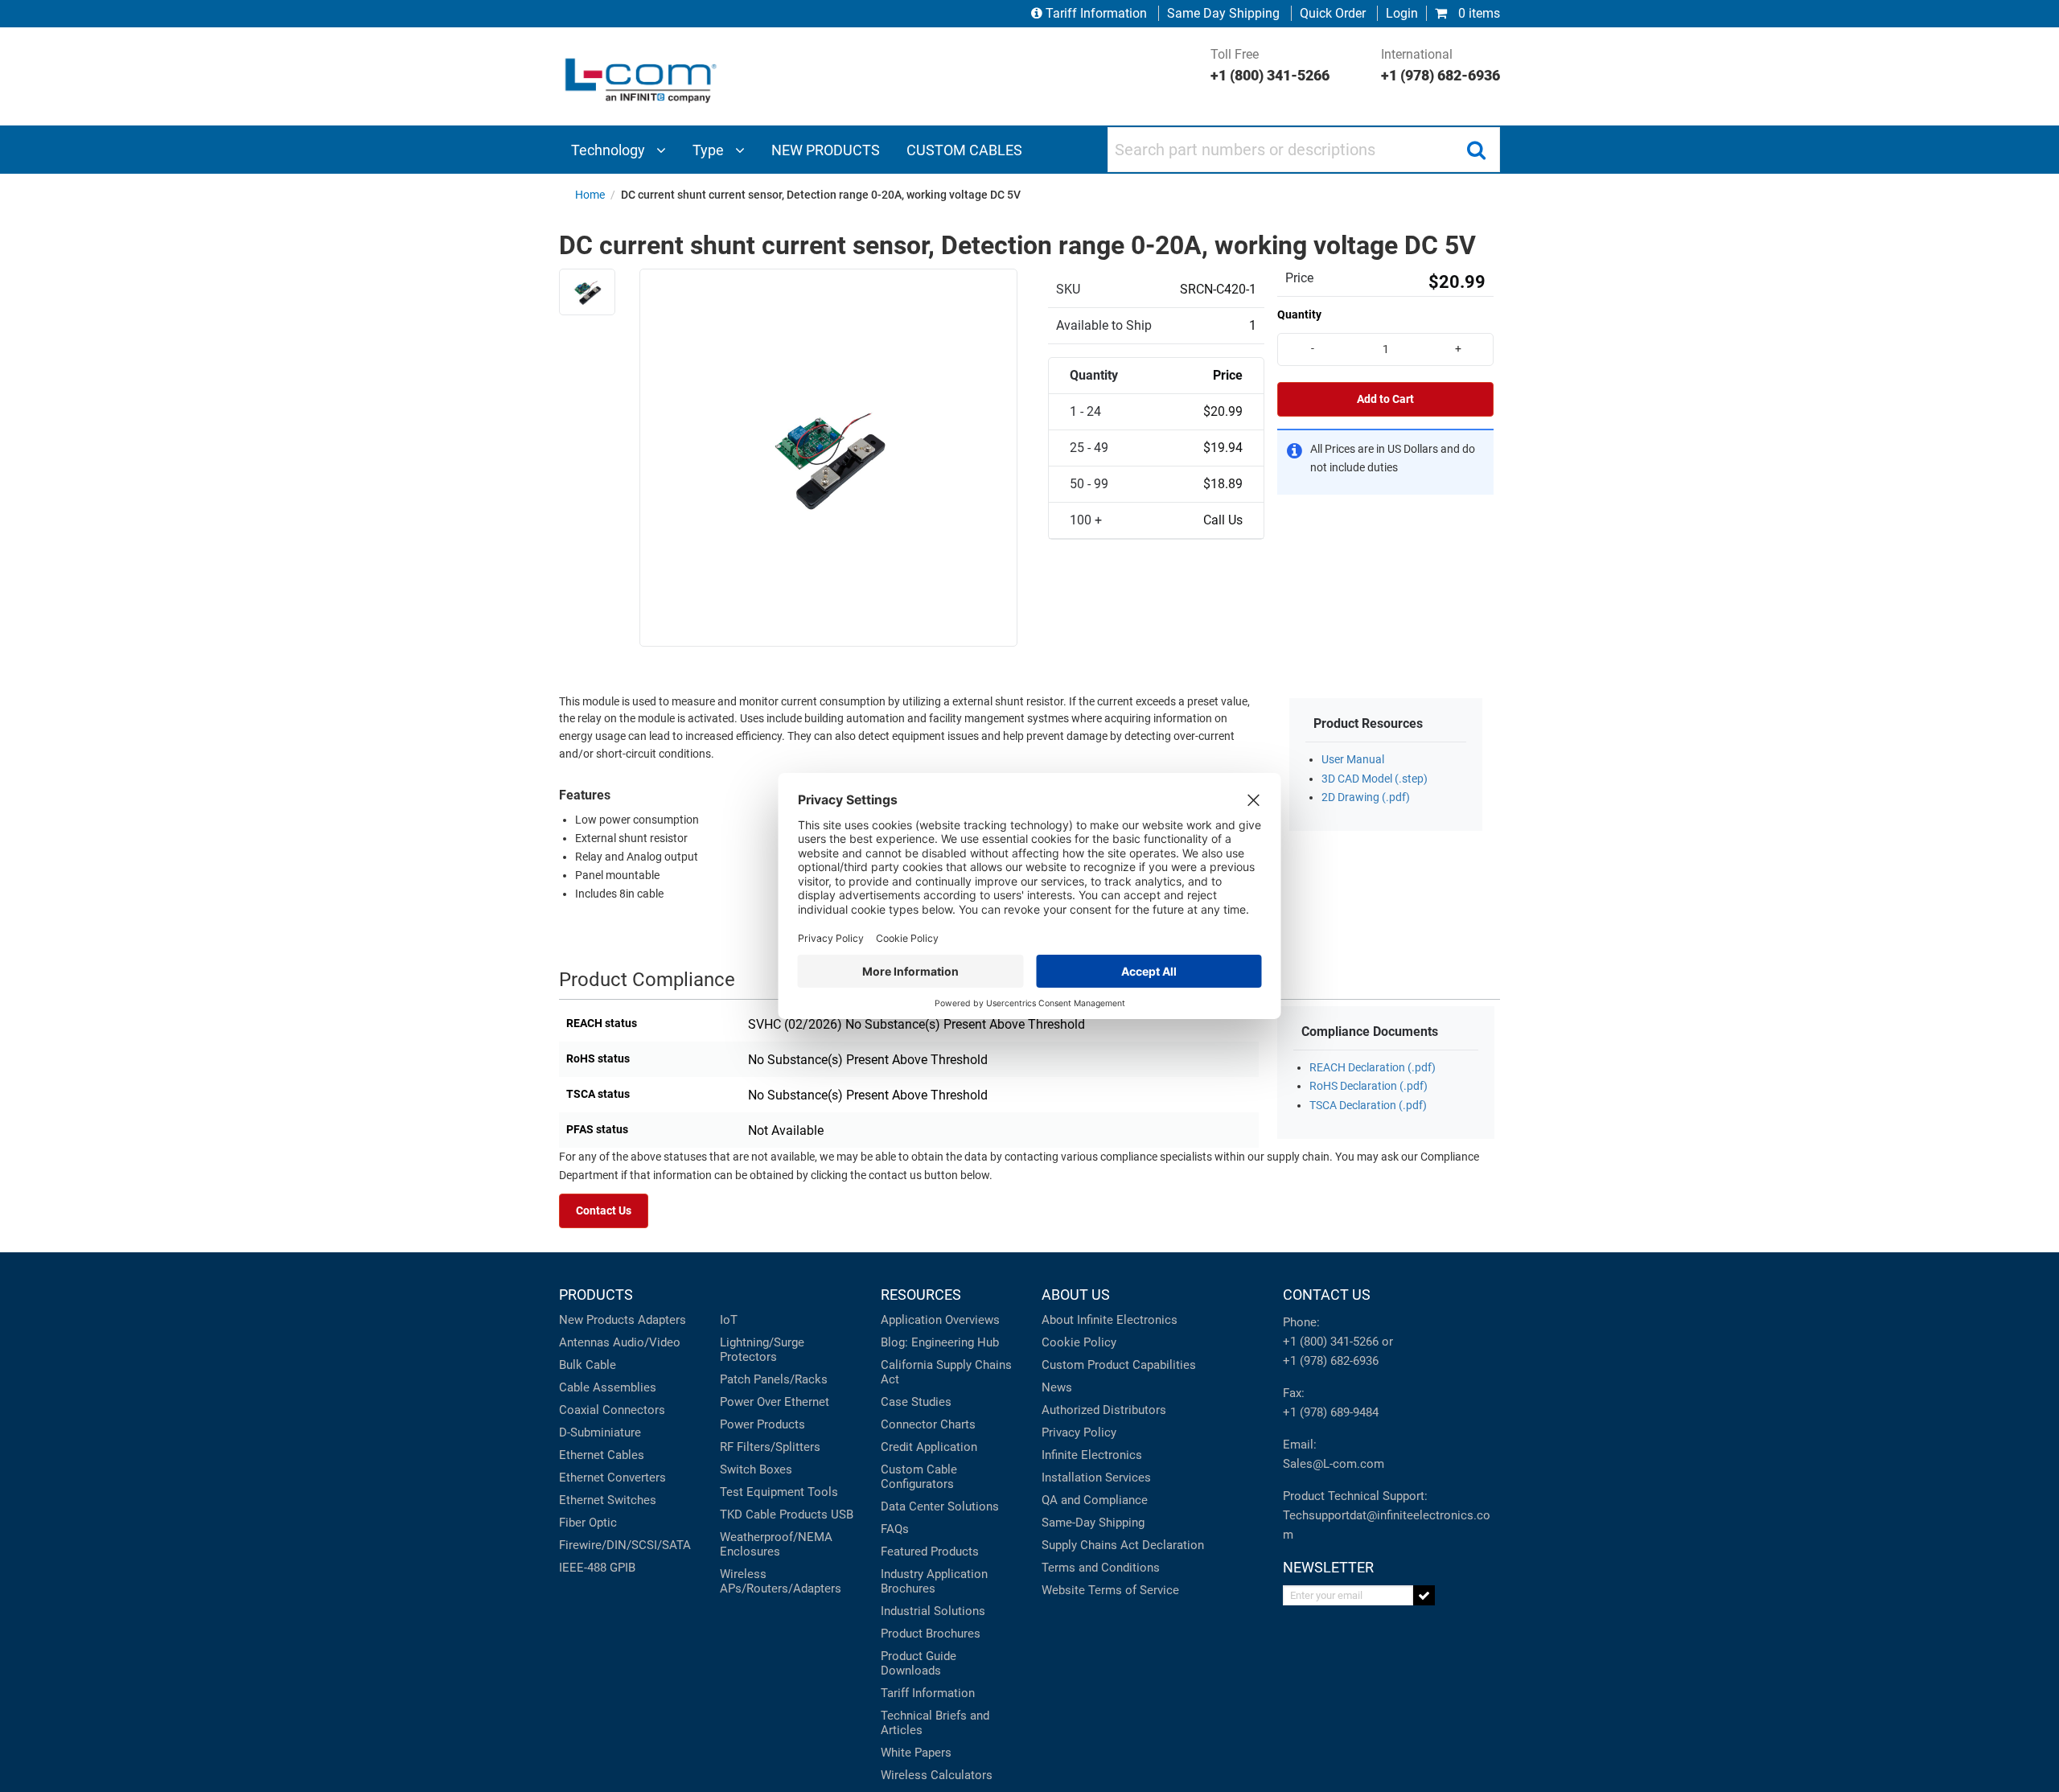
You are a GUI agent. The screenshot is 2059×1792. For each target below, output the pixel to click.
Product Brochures (931, 1634)
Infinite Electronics (1092, 1455)
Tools (823, 1492)
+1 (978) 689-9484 (1331, 1412)
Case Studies (916, 1402)
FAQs (895, 1529)
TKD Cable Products (774, 1515)
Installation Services (1096, 1478)
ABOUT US (1076, 1295)
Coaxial (579, 1410)
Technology (610, 150)
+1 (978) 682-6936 (1331, 1361)
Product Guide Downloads (919, 1663)
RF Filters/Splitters (770, 1447)
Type (710, 150)
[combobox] (1304, 150)
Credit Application (929, 1447)
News (1057, 1387)
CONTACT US (1327, 1295)
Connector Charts (928, 1424)
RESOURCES (921, 1295)
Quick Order (1333, 13)
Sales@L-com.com (1334, 1464)
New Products (597, 1320)
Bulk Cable (588, 1365)
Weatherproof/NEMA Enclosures (776, 1544)
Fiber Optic (588, 1523)
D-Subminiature (600, 1432)
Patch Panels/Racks (774, 1379)
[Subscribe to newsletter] (1424, 1595)
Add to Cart (1385, 399)
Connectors (634, 1410)
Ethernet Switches (608, 1500)
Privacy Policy (1079, 1432)
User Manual (1353, 760)
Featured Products (930, 1552)
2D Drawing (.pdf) (1366, 797)
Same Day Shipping (1223, 13)
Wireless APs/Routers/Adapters (781, 1581)
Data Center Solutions (940, 1506)
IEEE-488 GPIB (597, 1568)
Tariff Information (1096, 13)
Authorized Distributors (1104, 1410)
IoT (729, 1320)
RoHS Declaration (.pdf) (1369, 1086)
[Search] (1476, 150)
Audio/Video (647, 1342)
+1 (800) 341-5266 (1331, 1342)
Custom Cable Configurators (919, 1477)
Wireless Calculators (937, 1775)
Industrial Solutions (933, 1611)
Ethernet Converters (612, 1478)
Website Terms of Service (1110, 1590)
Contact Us (604, 1211)
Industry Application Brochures (934, 1581)
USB (842, 1515)
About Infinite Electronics (1110, 1320)
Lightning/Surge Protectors (762, 1350)
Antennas (584, 1342)
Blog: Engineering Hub (940, 1342)
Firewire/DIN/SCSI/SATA (625, 1545)
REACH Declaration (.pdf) (1373, 1068)
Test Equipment (762, 1492)
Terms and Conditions (1101, 1568)
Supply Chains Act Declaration (1123, 1545)
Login (1402, 13)
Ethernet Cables (602, 1455)
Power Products (762, 1424)
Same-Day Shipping (1093, 1523)
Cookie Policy (1079, 1342)
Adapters (662, 1320)
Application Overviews (940, 1320)
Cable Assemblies (608, 1387)
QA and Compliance (1095, 1500)
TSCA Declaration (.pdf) (1368, 1106)
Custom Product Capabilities (1119, 1365)
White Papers (916, 1753)
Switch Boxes (756, 1469)
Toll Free (1270, 65)
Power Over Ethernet (775, 1402)
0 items (1477, 13)
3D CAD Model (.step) (1375, 779)
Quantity (1299, 314)
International (1440, 65)
